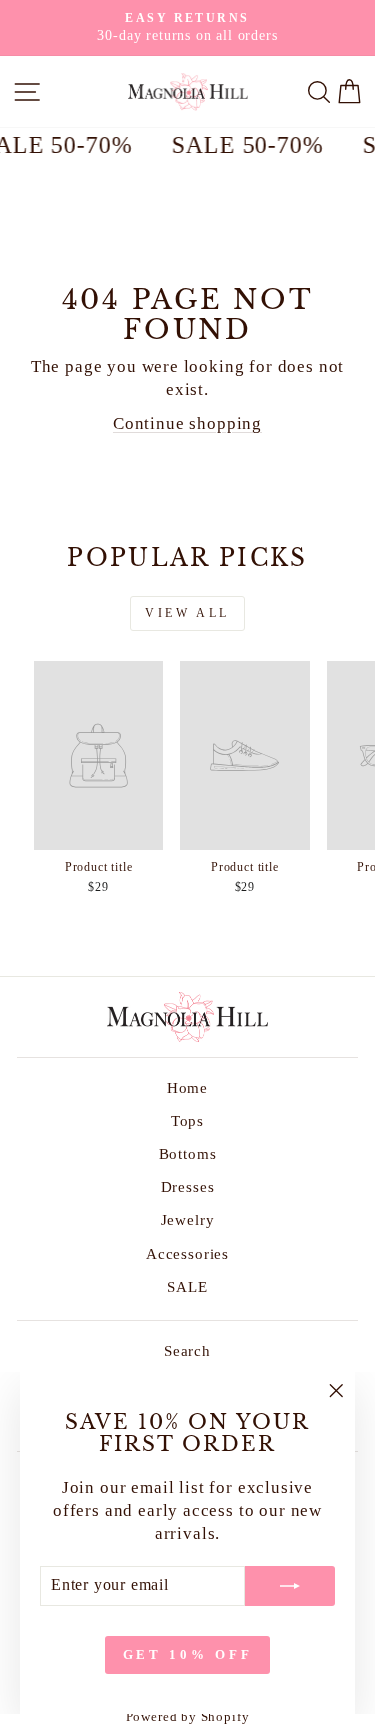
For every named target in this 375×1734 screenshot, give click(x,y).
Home (187, 1087)
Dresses (188, 1186)
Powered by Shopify (188, 1717)
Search (187, 1350)
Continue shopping (187, 423)
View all (187, 613)
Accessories (187, 1253)
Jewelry (188, 1219)
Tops (187, 1120)
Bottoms (188, 1153)
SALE (187, 1286)
